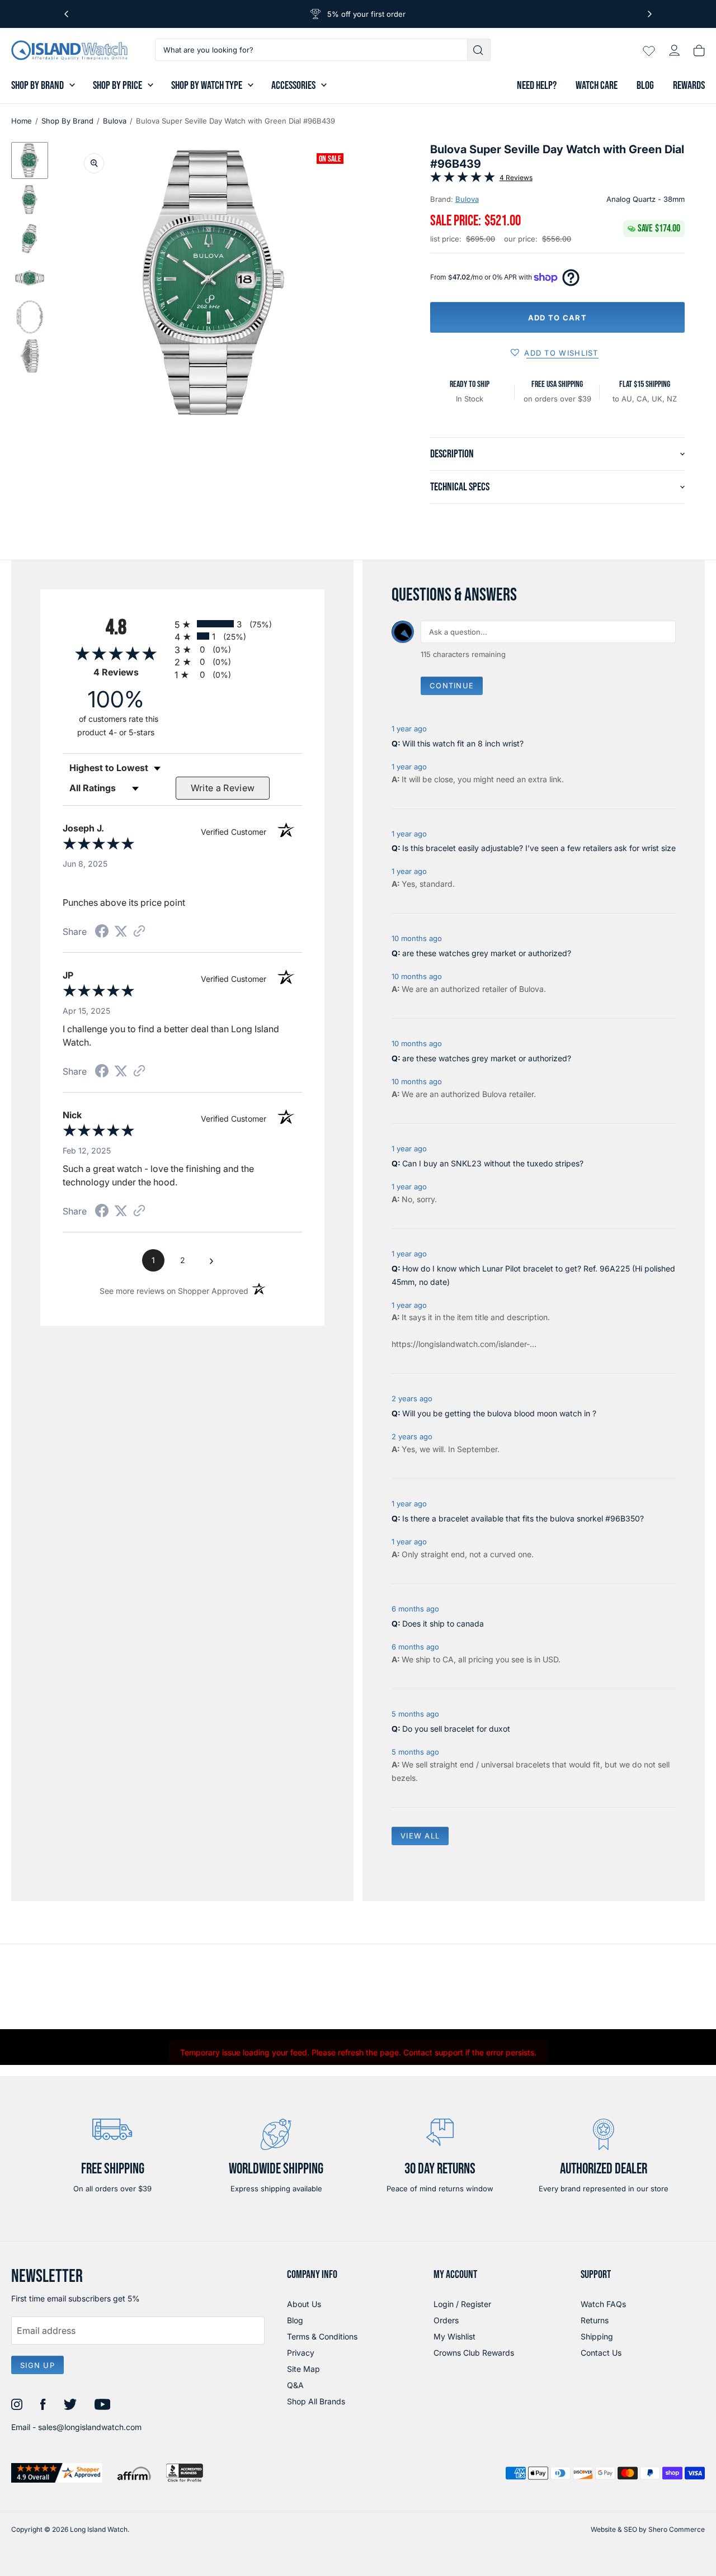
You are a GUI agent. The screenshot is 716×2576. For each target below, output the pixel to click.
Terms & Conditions (322, 2336)
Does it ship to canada (443, 1623)
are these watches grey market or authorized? (487, 953)
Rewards (689, 86)
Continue (452, 686)
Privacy (301, 2353)
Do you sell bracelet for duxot (456, 1729)
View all (420, 1836)
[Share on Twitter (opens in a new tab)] (121, 931)
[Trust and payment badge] (57, 2473)
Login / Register (462, 2304)
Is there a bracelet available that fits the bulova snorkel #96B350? (523, 1518)
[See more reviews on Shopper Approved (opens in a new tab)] (139, 932)
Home (22, 121)
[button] (30, 160)
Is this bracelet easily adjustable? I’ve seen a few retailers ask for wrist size (539, 848)
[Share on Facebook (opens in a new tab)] (102, 932)
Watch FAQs (603, 2304)
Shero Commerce (677, 2529)
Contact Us (601, 2353)
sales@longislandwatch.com (90, 2427)
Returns (595, 2320)
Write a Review (223, 788)
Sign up (37, 2365)
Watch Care (597, 86)
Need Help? (537, 86)
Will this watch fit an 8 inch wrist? (463, 743)
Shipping (597, 2336)
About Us (304, 2304)
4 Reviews (516, 178)
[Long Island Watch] (69, 50)
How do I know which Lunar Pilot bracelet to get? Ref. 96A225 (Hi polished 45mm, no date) (533, 1275)
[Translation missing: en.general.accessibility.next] (650, 14)
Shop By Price (117, 86)
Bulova (115, 121)
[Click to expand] (94, 163)
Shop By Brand (37, 86)
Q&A (295, 2385)
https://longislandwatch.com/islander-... (464, 1344)
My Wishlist (454, 2336)
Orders (446, 2320)
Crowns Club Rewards (474, 2353)
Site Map (303, 2369)
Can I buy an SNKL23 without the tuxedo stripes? (493, 1163)
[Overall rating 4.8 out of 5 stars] (463, 179)
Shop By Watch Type (207, 86)
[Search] (479, 50)
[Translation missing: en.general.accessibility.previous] (66, 14)
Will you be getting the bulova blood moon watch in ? (499, 1413)
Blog (645, 86)
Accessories (293, 86)
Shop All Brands (316, 2401)
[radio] (238, 624)
